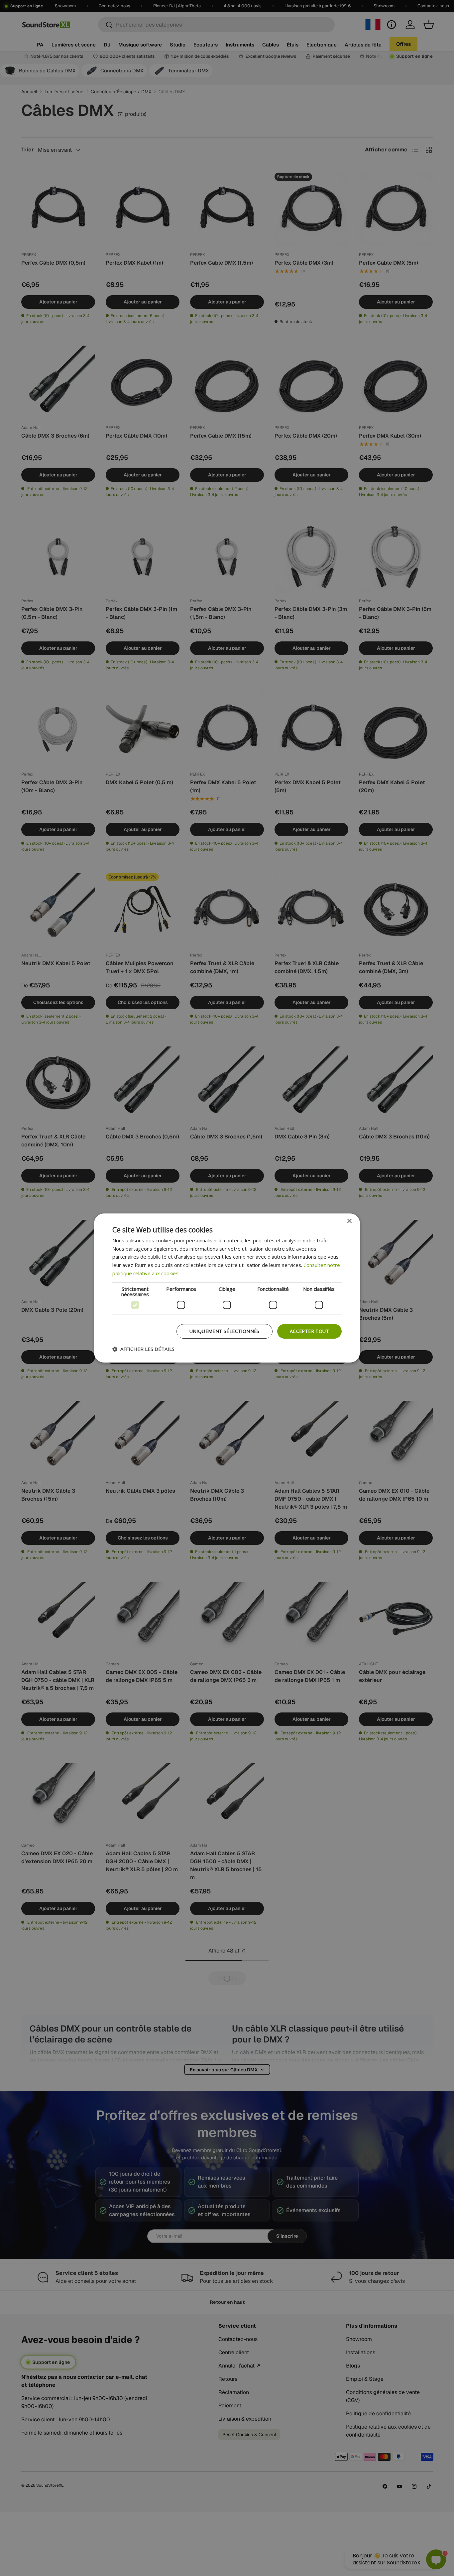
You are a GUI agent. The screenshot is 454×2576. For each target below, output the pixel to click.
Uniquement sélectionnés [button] (225, 1331)
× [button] (349, 1221)
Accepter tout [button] (309, 1331)
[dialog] (227, 1288)
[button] (143, 1349)
